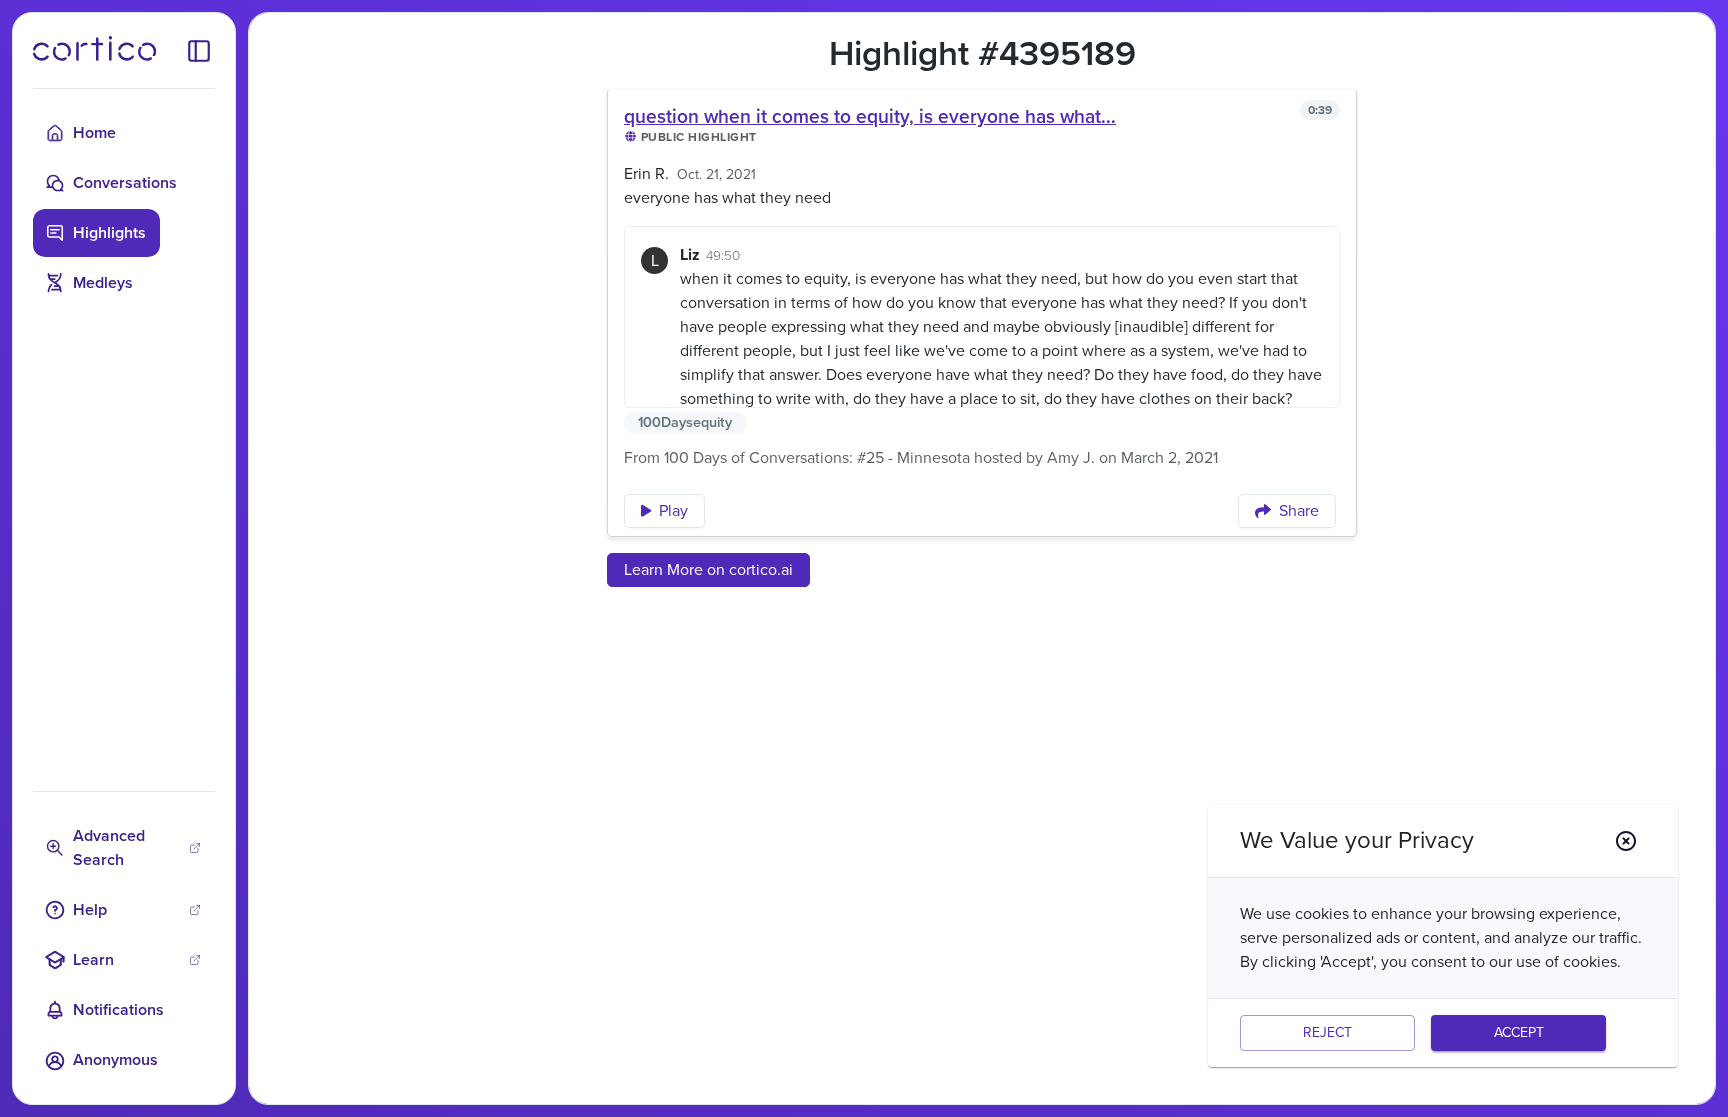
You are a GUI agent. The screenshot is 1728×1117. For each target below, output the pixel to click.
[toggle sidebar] (199, 50)
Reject (1327, 1032)
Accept (1519, 1032)
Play (673, 511)
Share (1299, 511)
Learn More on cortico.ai (708, 570)
